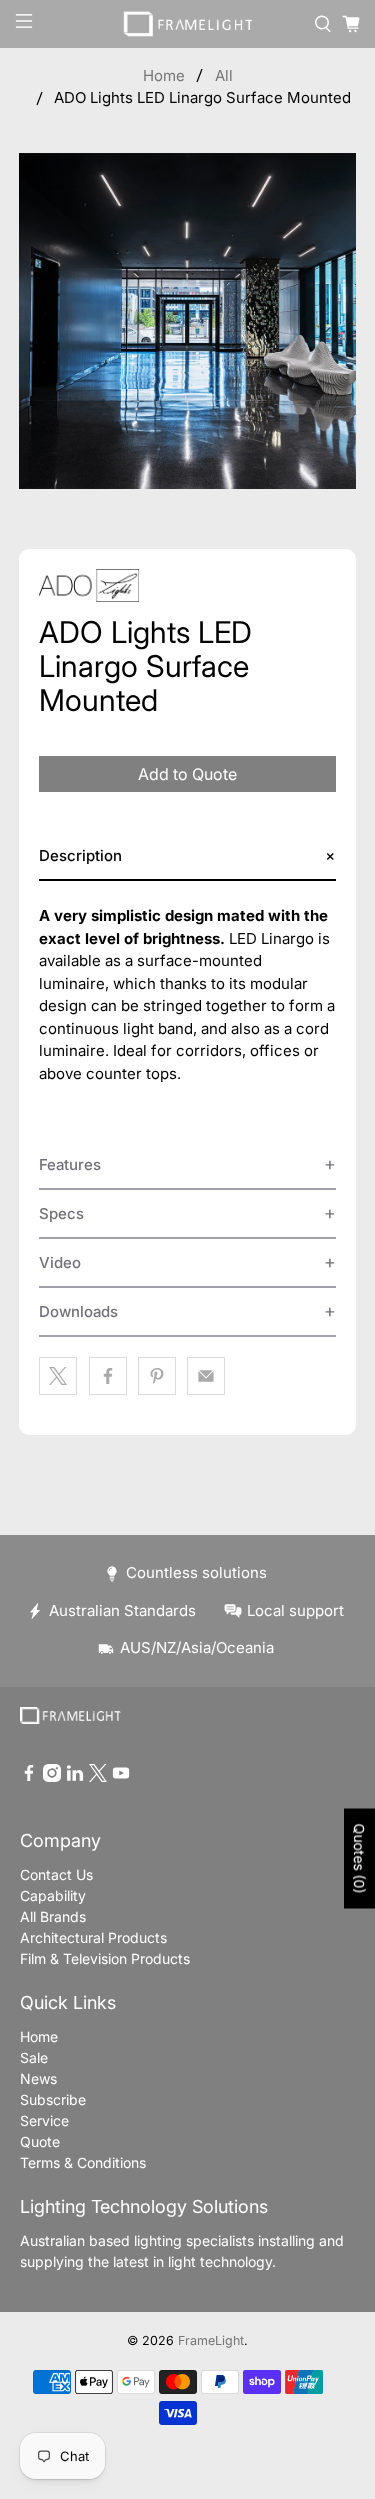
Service (44, 2120)
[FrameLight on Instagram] (52, 1776)
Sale (34, 2057)
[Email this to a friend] (206, 1376)
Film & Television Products (105, 1958)
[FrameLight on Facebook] (29, 1776)
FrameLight (211, 2340)
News (38, 2078)
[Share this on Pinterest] (157, 1376)
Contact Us (56, 1874)
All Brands (53, 1916)
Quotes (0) (359, 1859)
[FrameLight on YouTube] (121, 1776)
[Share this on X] (58, 1376)
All (224, 75)
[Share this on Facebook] (108, 1376)
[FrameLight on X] (98, 1776)
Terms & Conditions (83, 2162)
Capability (53, 1895)
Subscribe (53, 2099)
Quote (40, 2141)
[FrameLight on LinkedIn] (75, 1776)
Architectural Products (93, 1937)
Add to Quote (187, 774)
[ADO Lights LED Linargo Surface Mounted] (187, 321)
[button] (187, 856)
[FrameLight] (188, 24)
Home (164, 75)
